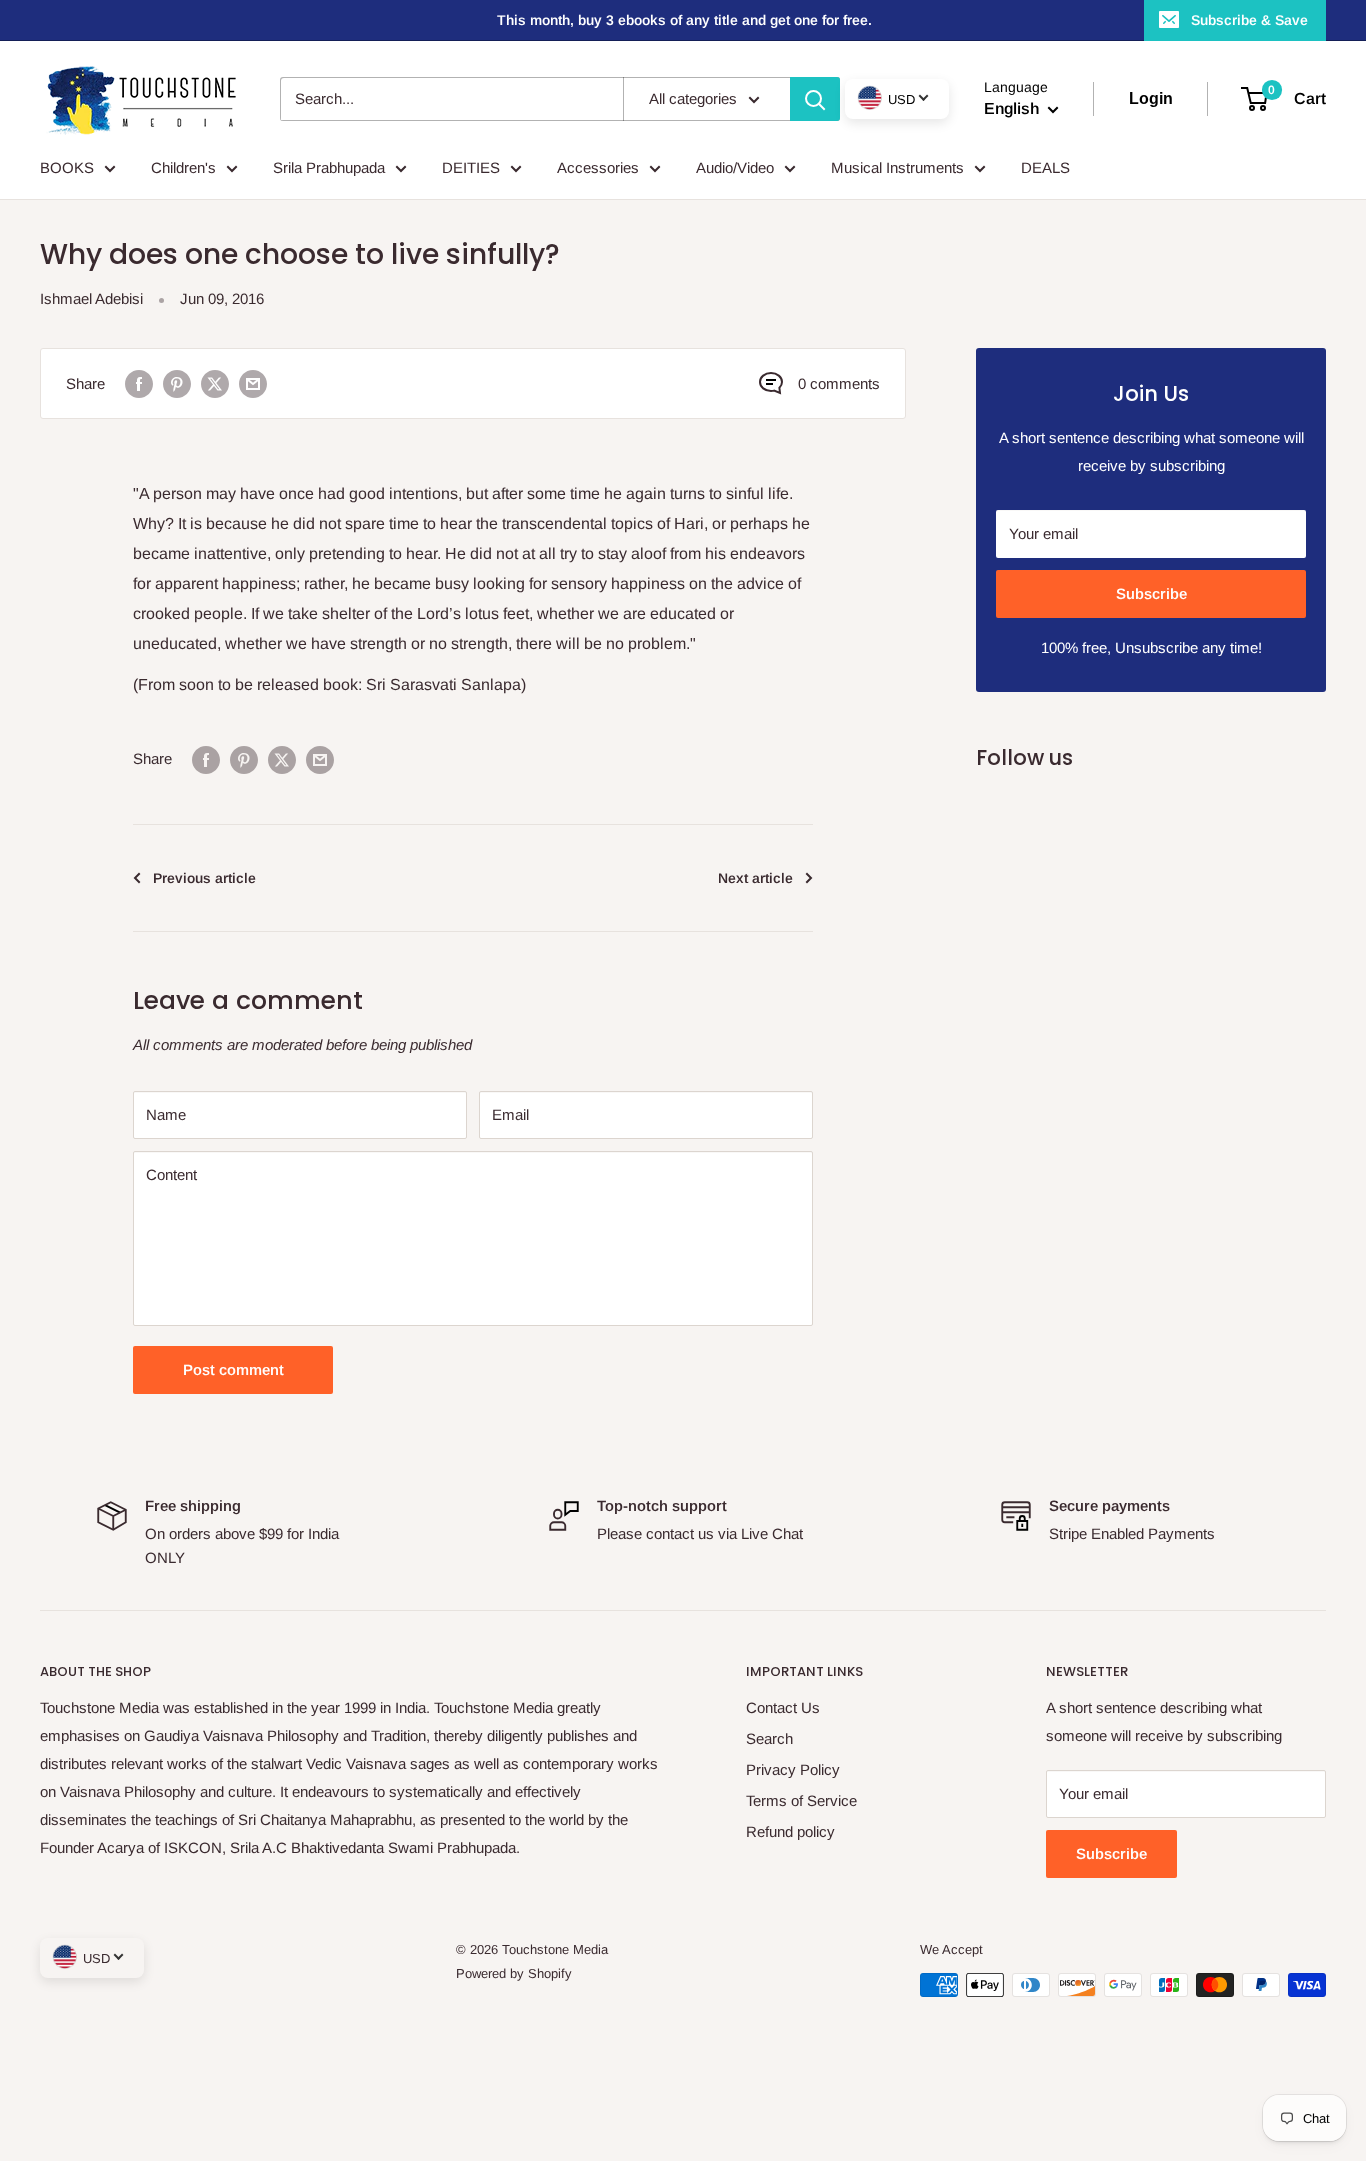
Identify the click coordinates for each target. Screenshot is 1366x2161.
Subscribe (1151, 593)
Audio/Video (735, 167)
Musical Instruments (897, 167)
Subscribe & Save (1249, 20)
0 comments (839, 383)
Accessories (598, 167)
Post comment (233, 1369)
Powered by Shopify (514, 1973)
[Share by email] (253, 383)
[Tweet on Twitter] (215, 383)
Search (769, 1738)
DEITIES (471, 167)
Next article (755, 878)
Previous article (204, 878)
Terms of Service (801, 1800)
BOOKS (67, 167)
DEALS (1045, 167)
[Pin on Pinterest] (177, 383)
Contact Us (783, 1707)
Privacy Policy (793, 1769)
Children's (183, 167)
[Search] (815, 99)
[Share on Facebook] (139, 383)
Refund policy (790, 1831)
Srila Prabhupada (329, 167)
